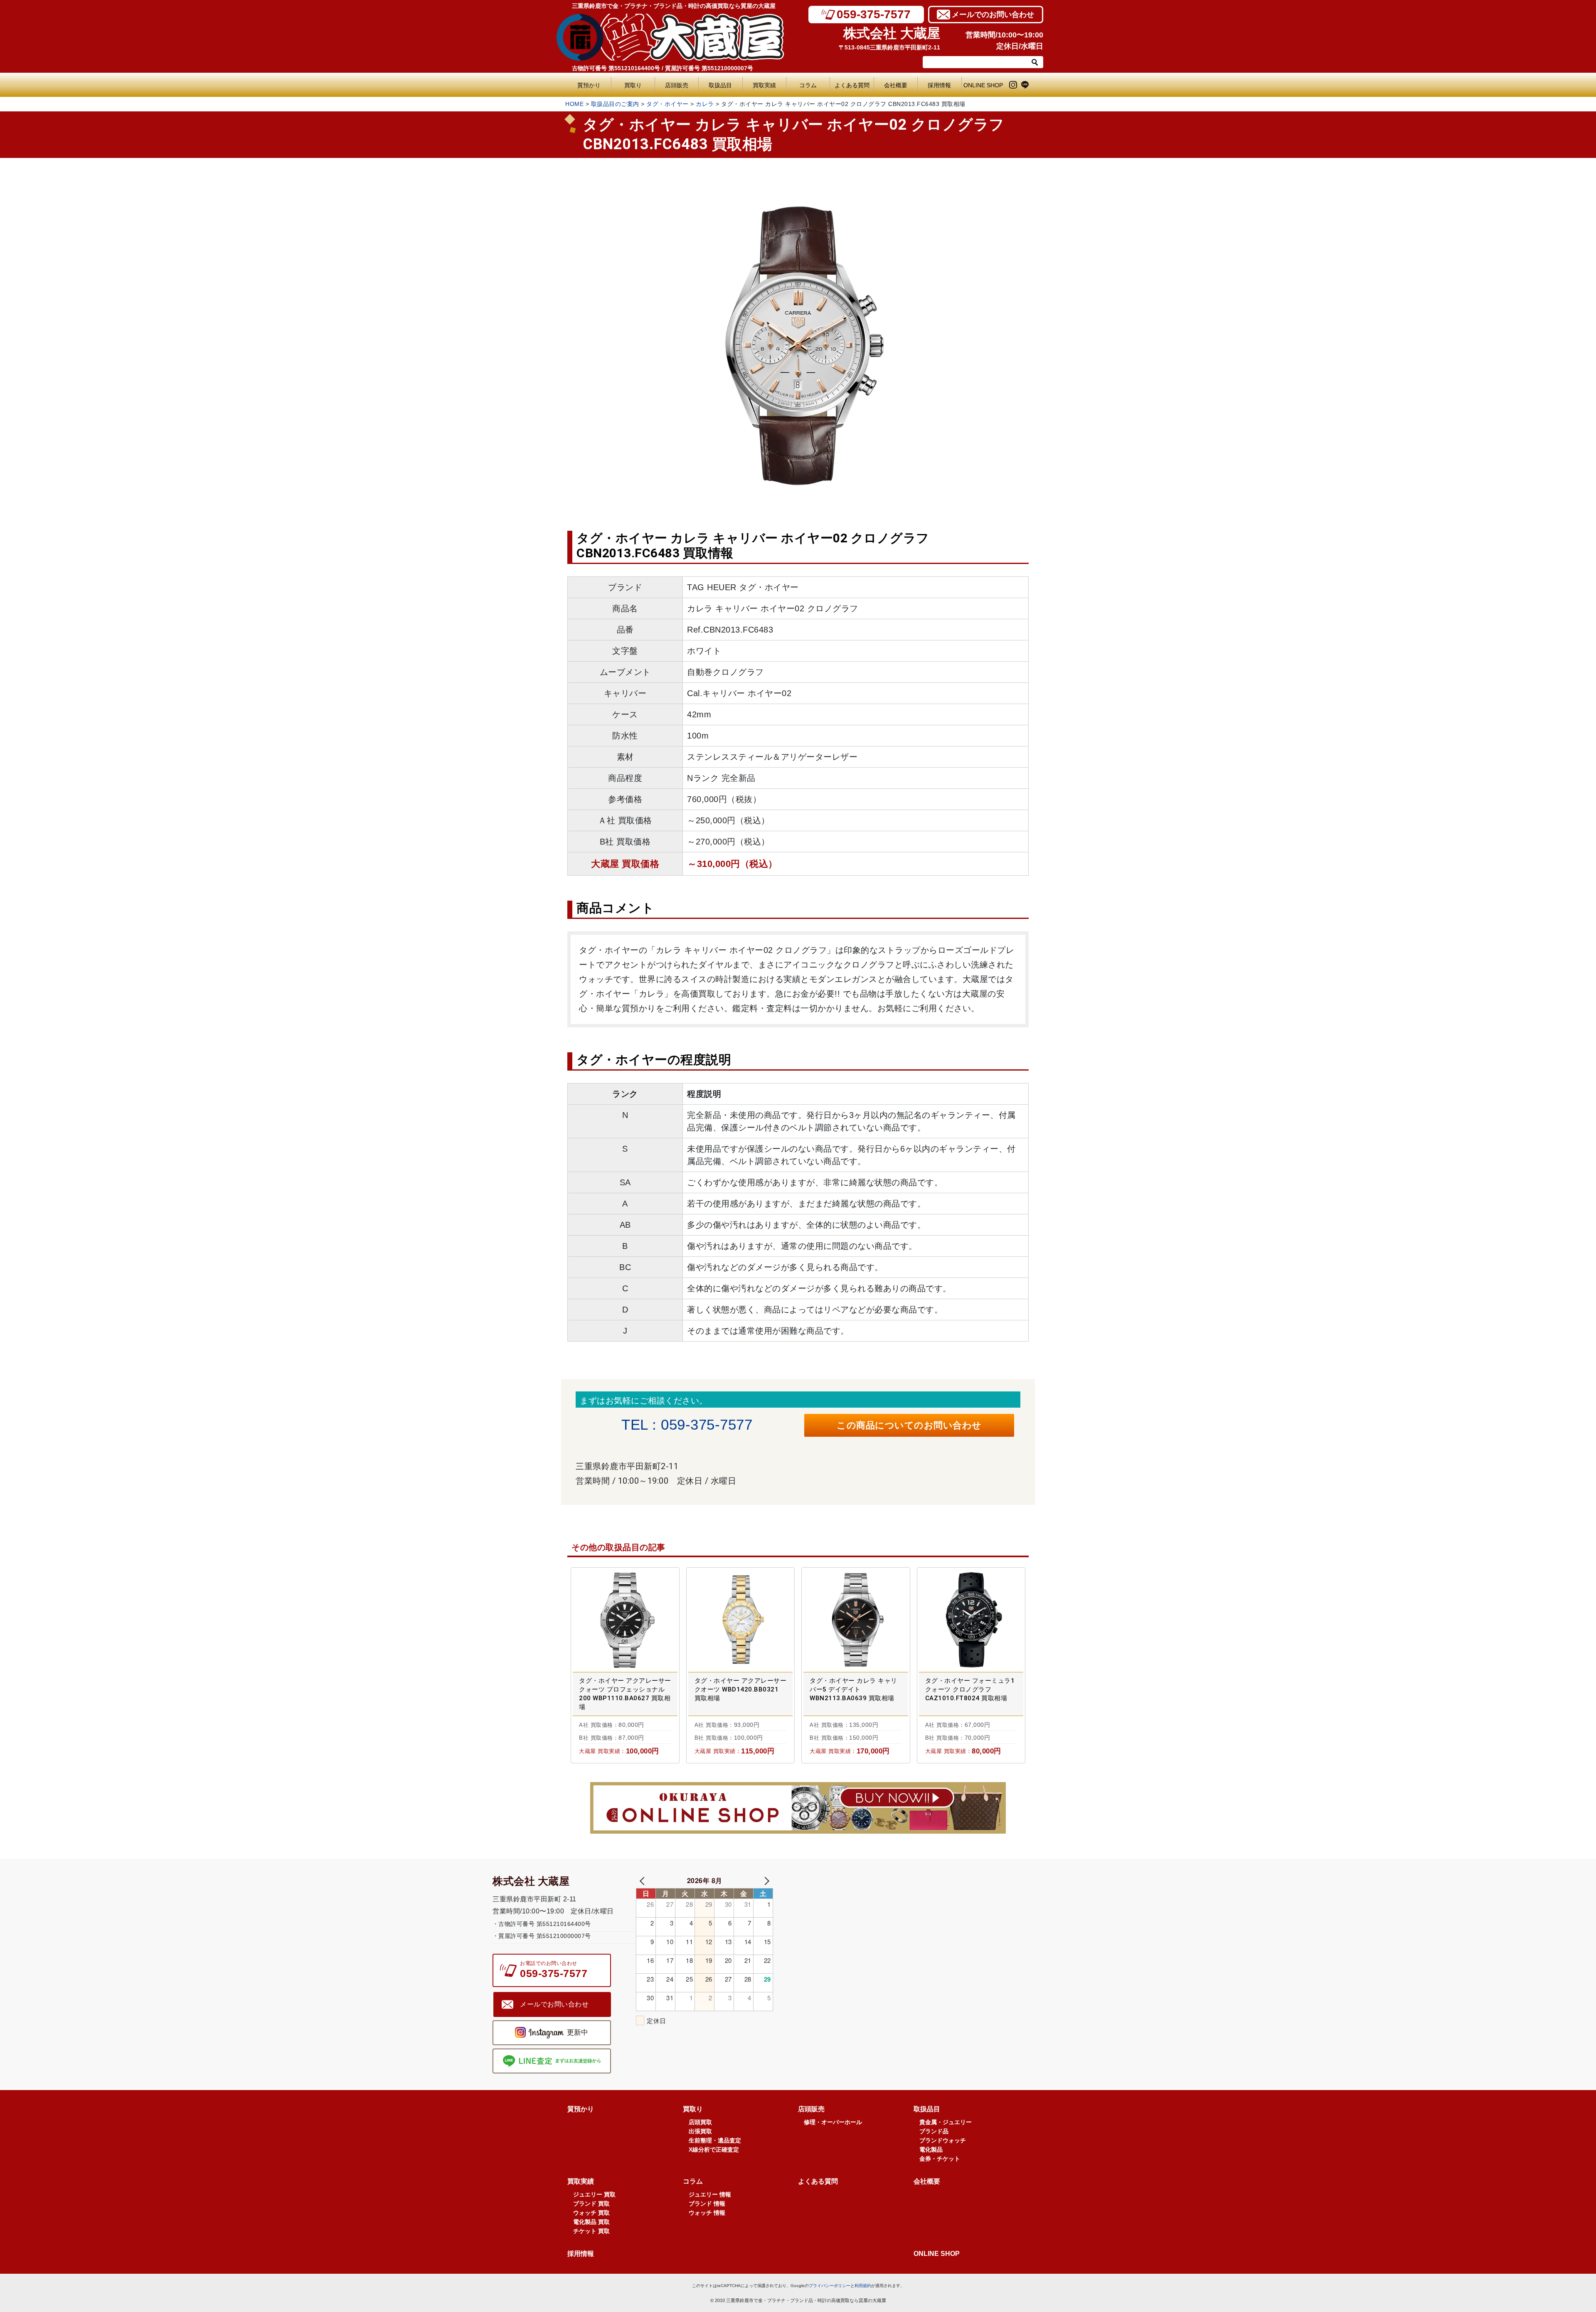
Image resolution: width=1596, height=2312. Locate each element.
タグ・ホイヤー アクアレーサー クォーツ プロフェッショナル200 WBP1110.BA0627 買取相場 (625, 1694)
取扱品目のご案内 (615, 104)
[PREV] (644, 1880)
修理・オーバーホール (833, 2122)
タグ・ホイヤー (667, 104)
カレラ (705, 104)
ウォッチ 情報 (707, 2213)
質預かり (589, 85)
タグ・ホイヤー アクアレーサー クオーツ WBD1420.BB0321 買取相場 (741, 1689)
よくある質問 (854, 85)
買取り (633, 85)
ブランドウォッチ (943, 2140)
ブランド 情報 (707, 2204)
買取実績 (764, 85)
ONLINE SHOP (983, 85)
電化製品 (931, 2149)
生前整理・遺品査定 (715, 2140)
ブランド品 (934, 2131)
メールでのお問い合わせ (993, 15)
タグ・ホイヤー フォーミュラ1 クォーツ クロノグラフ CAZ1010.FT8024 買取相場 (970, 1689)
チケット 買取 (591, 2231)
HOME (574, 104)
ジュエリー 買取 (594, 2194)
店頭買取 (700, 2122)
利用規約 (863, 2286)
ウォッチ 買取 (591, 2213)
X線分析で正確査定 (714, 2149)
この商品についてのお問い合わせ (909, 1425)
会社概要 (896, 85)
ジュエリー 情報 (710, 2194)
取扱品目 (720, 85)
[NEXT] (765, 1880)
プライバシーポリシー (830, 2286)
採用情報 (939, 85)
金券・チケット (940, 2159)
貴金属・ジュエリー (946, 2122)
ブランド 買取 (591, 2204)
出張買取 (700, 2131)
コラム (808, 85)
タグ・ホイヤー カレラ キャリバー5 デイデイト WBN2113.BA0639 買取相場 (853, 1689)
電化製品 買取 (591, 2222)
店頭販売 (677, 85)
